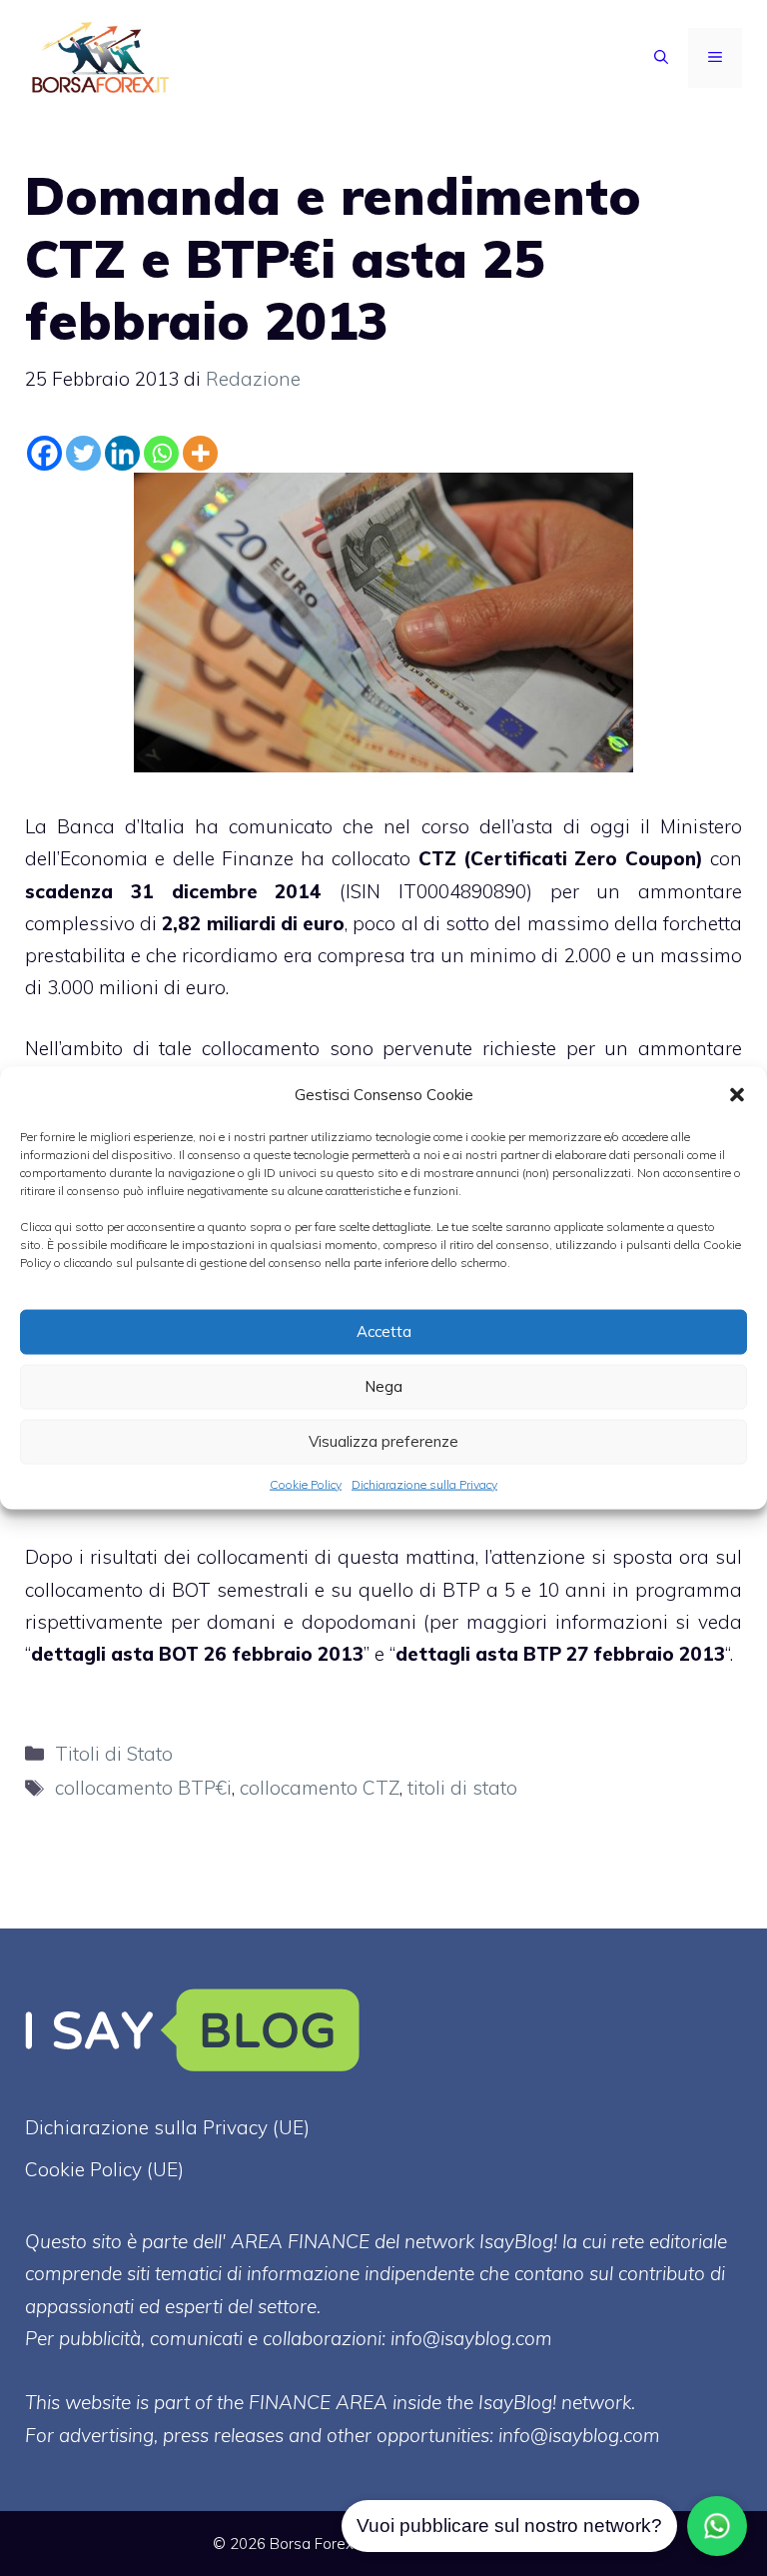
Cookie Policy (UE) (104, 2169)
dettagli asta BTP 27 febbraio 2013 (560, 1654)
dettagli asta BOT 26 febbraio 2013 (197, 1654)
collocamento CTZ (320, 1788)
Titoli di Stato (114, 1754)
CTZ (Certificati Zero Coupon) (561, 858)
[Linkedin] (122, 453)
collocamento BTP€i (143, 1788)
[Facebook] (44, 453)
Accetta (384, 1331)
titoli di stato (462, 1788)
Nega (383, 1386)
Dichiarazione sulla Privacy (424, 1483)
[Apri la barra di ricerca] (661, 58)
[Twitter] (83, 453)
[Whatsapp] (161, 453)
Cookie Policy (306, 1483)
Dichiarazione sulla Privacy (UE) (167, 2127)
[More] (200, 453)
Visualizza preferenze (383, 1441)
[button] (737, 1094)
